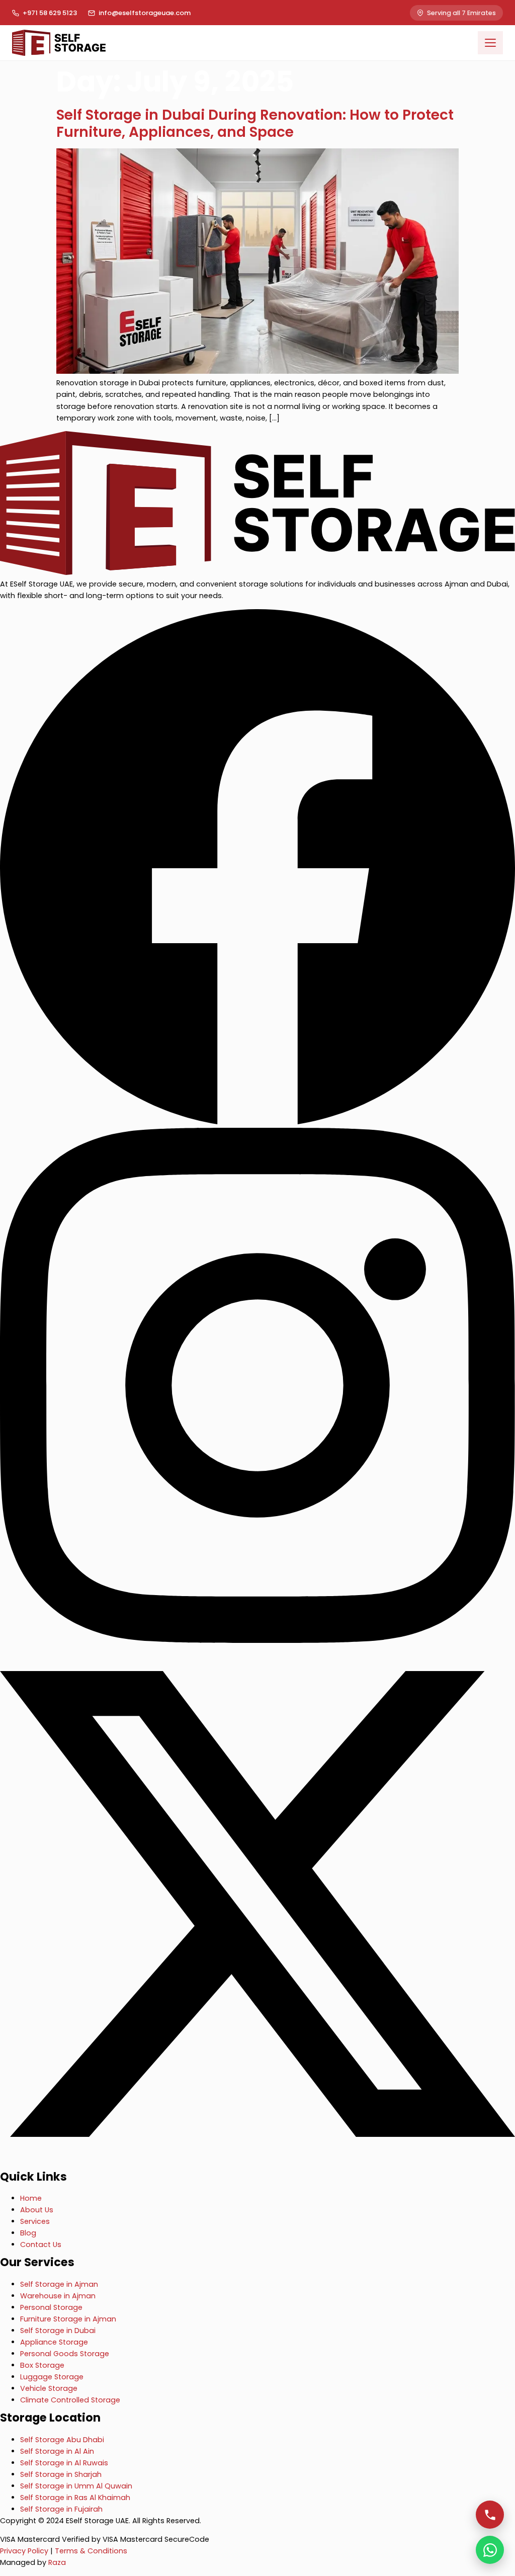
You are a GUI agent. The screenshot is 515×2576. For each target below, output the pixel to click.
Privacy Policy (24, 2551)
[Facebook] (257, 1122)
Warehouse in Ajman (58, 2296)
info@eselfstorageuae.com (145, 13)
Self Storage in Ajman (59, 2284)
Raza (57, 2562)
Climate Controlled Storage (70, 2400)
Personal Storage (51, 2307)
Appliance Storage (54, 2342)
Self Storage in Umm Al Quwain (76, 2486)
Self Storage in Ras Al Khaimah (75, 2498)
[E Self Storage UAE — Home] (59, 43)
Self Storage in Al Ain (57, 2451)
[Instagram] (257, 1640)
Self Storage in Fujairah (61, 2509)
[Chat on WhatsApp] (490, 2550)
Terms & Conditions (91, 2551)
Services (35, 2221)
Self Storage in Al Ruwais (64, 2463)
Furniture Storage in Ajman (68, 2319)
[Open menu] (490, 43)
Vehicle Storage (49, 2388)
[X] (257, 2159)
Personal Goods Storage (65, 2354)
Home (31, 2198)
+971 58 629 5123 (50, 13)
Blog (28, 2233)
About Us (37, 2210)
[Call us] (490, 2515)
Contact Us (41, 2245)
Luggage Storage (52, 2377)
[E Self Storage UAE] (257, 572)
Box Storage (42, 2365)
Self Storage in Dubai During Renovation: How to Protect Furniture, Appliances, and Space (255, 123)
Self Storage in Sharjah (61, 2474)
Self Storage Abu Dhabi (62, 2440)
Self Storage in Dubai (58, 2331)
